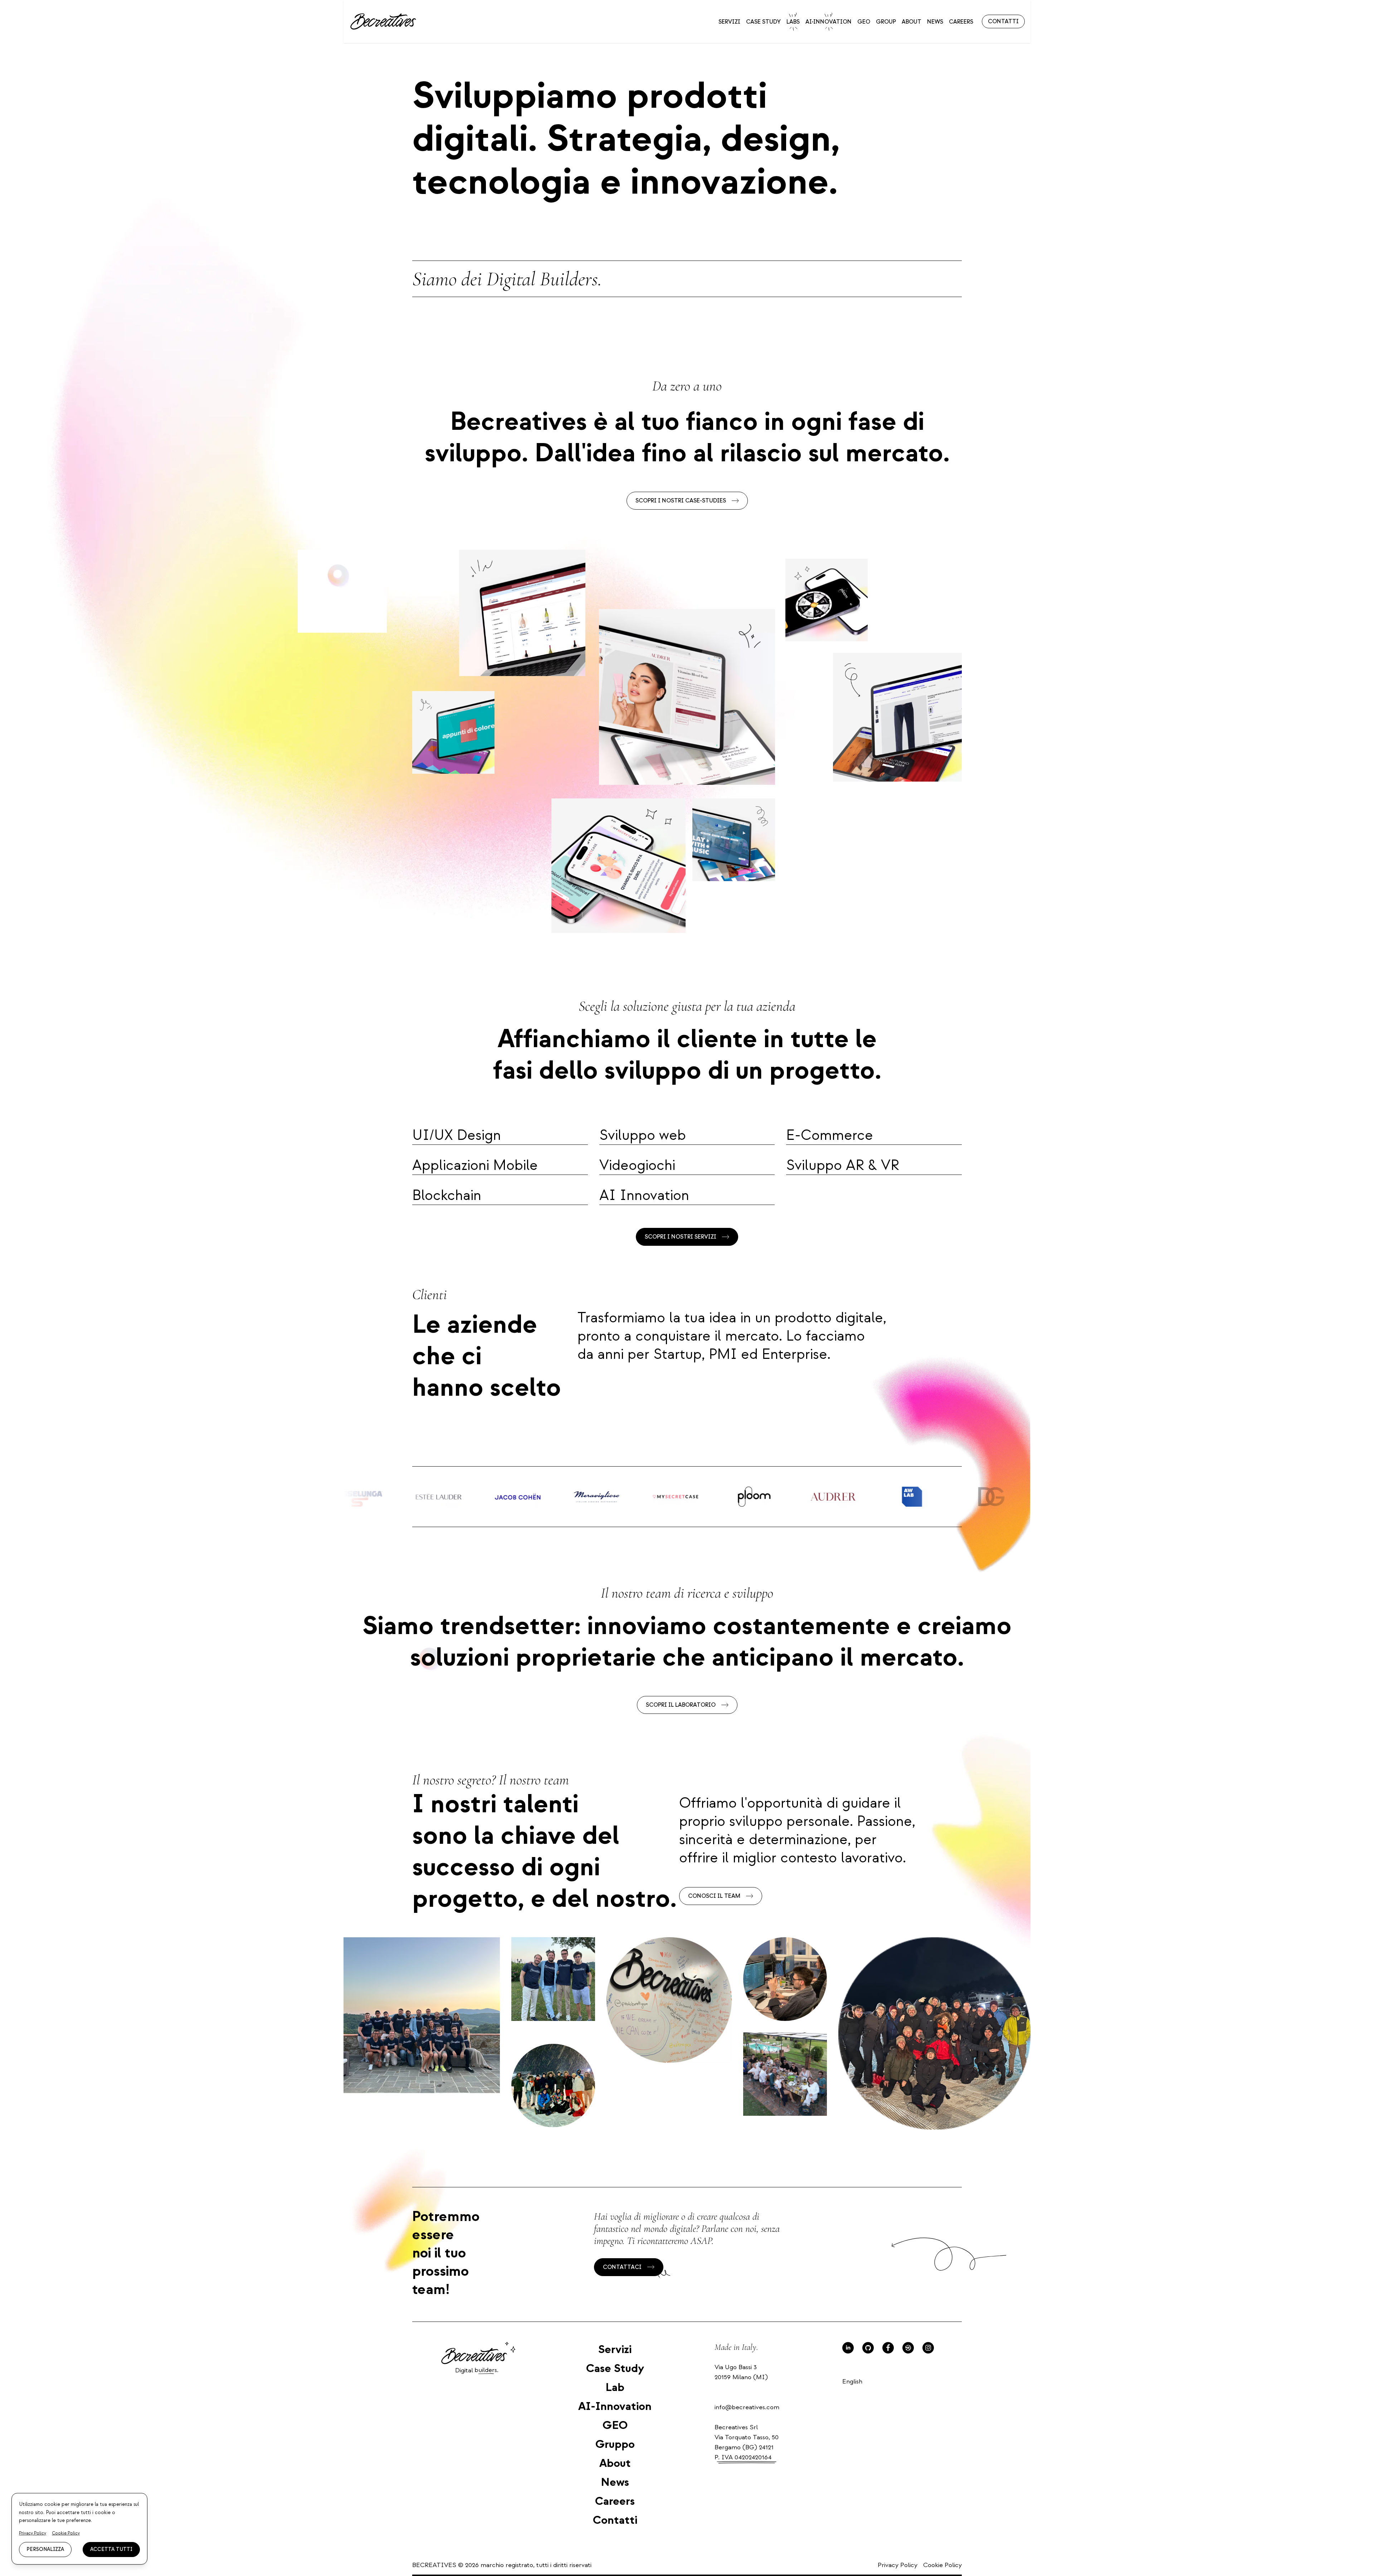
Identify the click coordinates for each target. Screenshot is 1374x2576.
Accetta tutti (111, 2549)
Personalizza (45, 2549)
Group (886, 22)
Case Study (763, 22)
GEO (864, 22)
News (935, 22)
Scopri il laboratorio (681, 1705)
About (912, 22)
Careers (961, 22)
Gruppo (615, 2444)
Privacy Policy (898, 2565)
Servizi (729, 22)
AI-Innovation (829, 22)
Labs (793, 22)
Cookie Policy (942, 2565)
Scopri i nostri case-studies (681, 501)
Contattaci (622, 2267)
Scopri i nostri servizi (681, 1237)
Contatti (1003, 21)
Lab (615, 2387)
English (852, 2381)
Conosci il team (714, 1896)
